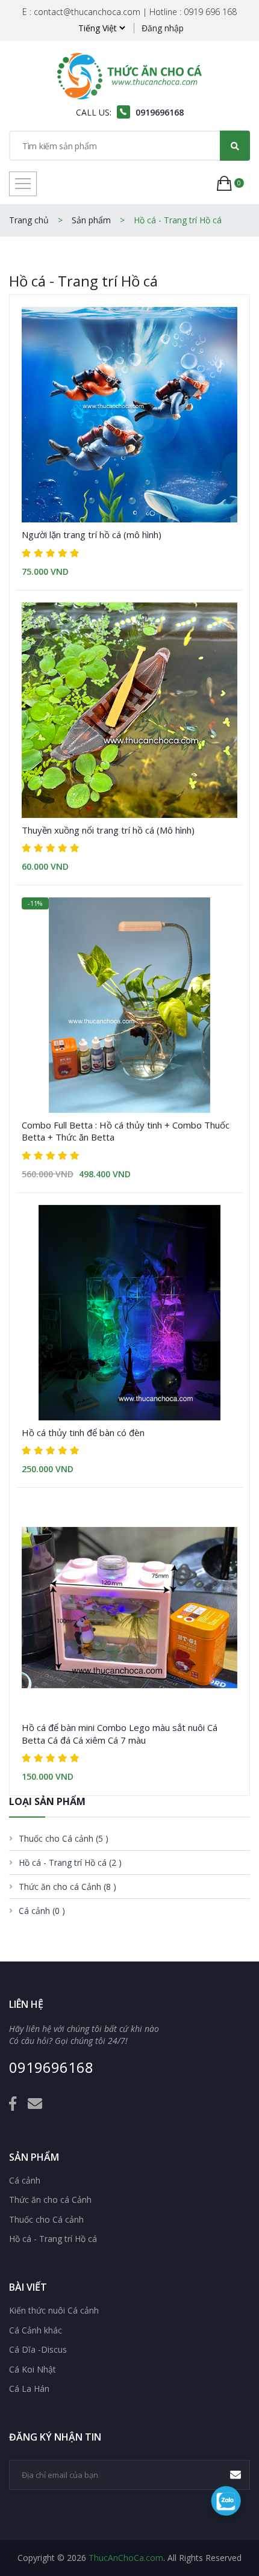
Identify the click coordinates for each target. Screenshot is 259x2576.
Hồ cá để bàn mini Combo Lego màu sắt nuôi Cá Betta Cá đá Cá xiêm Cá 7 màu (120, 1733)
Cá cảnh (25, 2181)
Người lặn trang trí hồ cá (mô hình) (92, 534)
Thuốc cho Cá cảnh (46, 2220)
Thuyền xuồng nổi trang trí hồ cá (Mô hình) (108, 830)
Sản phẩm (91, 220)
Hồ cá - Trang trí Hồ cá (53, 2239)
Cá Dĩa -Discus (38, 2350)
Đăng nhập (163, 28)
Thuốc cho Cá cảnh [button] (64, 1838)
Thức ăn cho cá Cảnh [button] (67, 1887)
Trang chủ (29, 220)
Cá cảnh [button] (42, 1911)
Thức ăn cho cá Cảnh (50, 2200)
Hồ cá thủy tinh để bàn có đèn (83, 1432)
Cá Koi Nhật (33, 2370)
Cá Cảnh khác (36, 2330)
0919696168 (51, 2068)
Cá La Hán (29, 2389)
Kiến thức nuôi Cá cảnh (54, 2311)
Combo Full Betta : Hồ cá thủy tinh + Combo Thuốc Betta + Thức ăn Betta (126, 1131)
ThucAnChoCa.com (126, 2558)
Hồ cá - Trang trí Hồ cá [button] (70, 1862)
